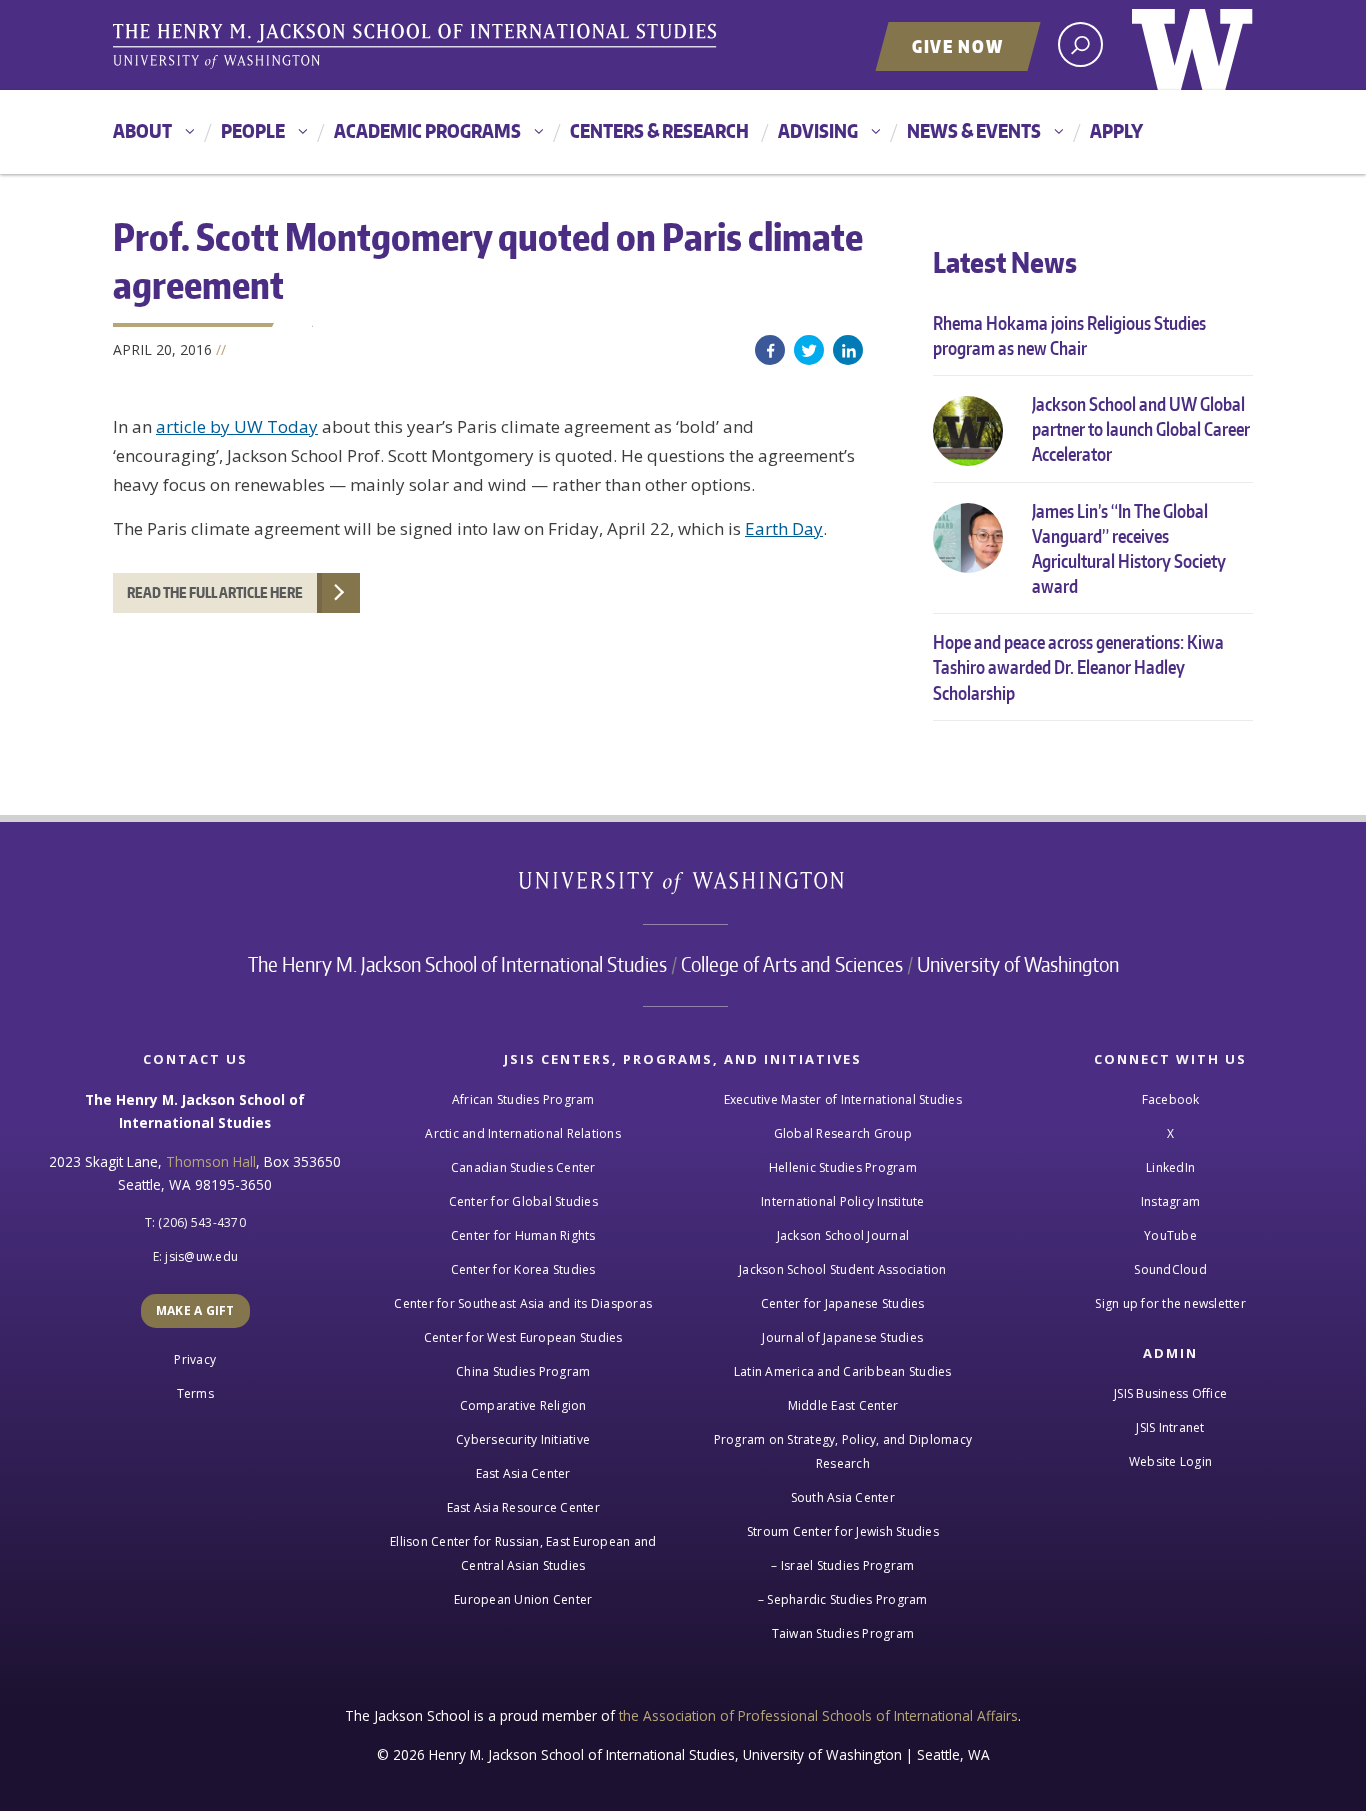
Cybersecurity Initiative (523, 1439)
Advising (818, 130)
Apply (1116, 130)
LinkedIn (848, 350)
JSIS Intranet (1170, 1427)
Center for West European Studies (523, 1337)
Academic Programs (427, 130)
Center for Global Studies (523, 1201)
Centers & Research (659, 130)
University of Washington (1192, 45)
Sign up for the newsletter (1170, 1303)
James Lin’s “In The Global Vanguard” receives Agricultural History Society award (1129, 548)
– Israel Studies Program (842, 1565)
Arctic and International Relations (523, 1133)
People (253, 130)
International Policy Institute (843, 1201)
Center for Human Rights (523, 1235)
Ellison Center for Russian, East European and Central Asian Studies (523, 1553)
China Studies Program (523, 1371)
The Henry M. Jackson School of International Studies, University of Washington (418, 47)
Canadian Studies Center (523, 1167)
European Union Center (523, 1599)
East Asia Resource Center (523, 1507)
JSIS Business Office (1170, 1393)
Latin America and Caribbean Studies (843, 1371)
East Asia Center (523, 1473)
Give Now (958, 46)
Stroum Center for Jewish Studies (843, 1531)
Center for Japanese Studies (843, 1303)
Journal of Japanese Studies (842, 1337)
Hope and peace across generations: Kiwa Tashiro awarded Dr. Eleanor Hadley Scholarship (1078, 666)
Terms (195, 1393)
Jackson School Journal (843, 1235)
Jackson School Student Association (843, 1269)
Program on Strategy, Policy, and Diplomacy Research (843, 1451)
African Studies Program (523, 1099)
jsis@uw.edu (201, 1256)
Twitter (809, 350)
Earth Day (784, 528)
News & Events (974, 130)
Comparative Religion (523, 1405)
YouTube (1170, 1235)
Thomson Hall (211, 1161)
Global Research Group (843, 1133)
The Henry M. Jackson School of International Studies (457, 964)
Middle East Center (843, 1405)
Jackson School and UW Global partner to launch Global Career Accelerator (1141, 428)
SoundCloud (1170, 1269)
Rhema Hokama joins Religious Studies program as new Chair (1069, 335)
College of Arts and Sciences (792, 964)
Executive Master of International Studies (843, 1099)
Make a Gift (195, 1310)
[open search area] (1080, 44)
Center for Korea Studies (523, 1269)
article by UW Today (237, 426)
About (142, 130)
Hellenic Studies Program (843, 1167)
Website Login (1170, 1461)
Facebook (770, 350)
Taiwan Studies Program (843, 1633)
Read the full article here (215, 592)
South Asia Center (843, 1497)
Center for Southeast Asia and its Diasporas (523, 1303)
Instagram (1170, 1201)
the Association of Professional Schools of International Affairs (818, 1715)
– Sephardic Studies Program (843, 1599)
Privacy (195, 1359)
